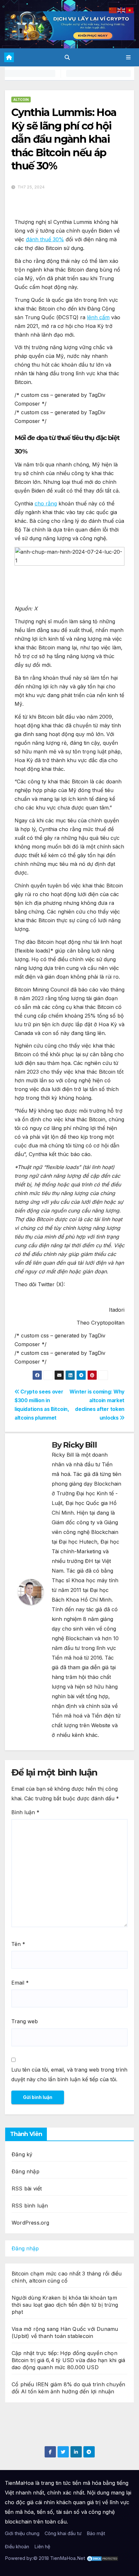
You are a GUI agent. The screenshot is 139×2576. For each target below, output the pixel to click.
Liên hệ (42, 2547)
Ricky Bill (80, 1445)
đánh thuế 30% (45, 239)
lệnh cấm (98, 317)
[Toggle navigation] (128, 57)
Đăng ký (22, 2154)
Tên (18, 1944)
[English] (122, 10)
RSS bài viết (27, 2188)
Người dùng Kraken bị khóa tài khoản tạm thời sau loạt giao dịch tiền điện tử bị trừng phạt (65, 2305)
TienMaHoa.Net (68, 2558)
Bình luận (25, 1812)
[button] (67, 57)
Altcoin (21, 100)
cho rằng (46, 503)
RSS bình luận (30, 2206)
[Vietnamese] (130, 10)
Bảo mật (96, 2533)
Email (20, 1983)
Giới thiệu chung (22, 2533)
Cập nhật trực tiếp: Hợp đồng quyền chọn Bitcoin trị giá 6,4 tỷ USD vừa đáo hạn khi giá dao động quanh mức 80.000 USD (68, 2360)
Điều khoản (17, 2547)
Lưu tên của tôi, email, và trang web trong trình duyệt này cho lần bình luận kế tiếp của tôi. (69, 2074)
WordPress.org (31, 2223)
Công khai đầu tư (63, 2533)
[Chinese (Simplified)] (113, 10)
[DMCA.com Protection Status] (102, 2558)
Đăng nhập (26, 2171)
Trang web (25, 2021)
